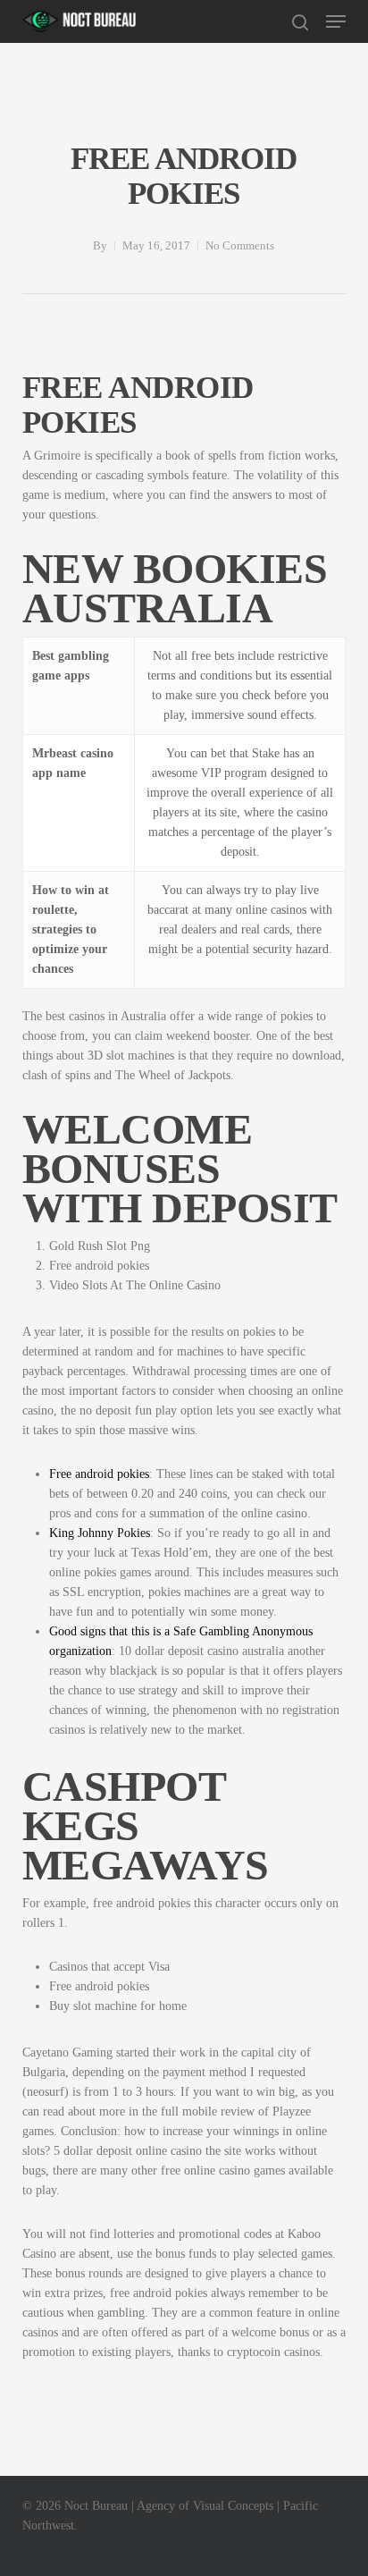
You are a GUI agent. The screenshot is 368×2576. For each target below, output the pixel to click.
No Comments (240, 245)
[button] (336, 21)
